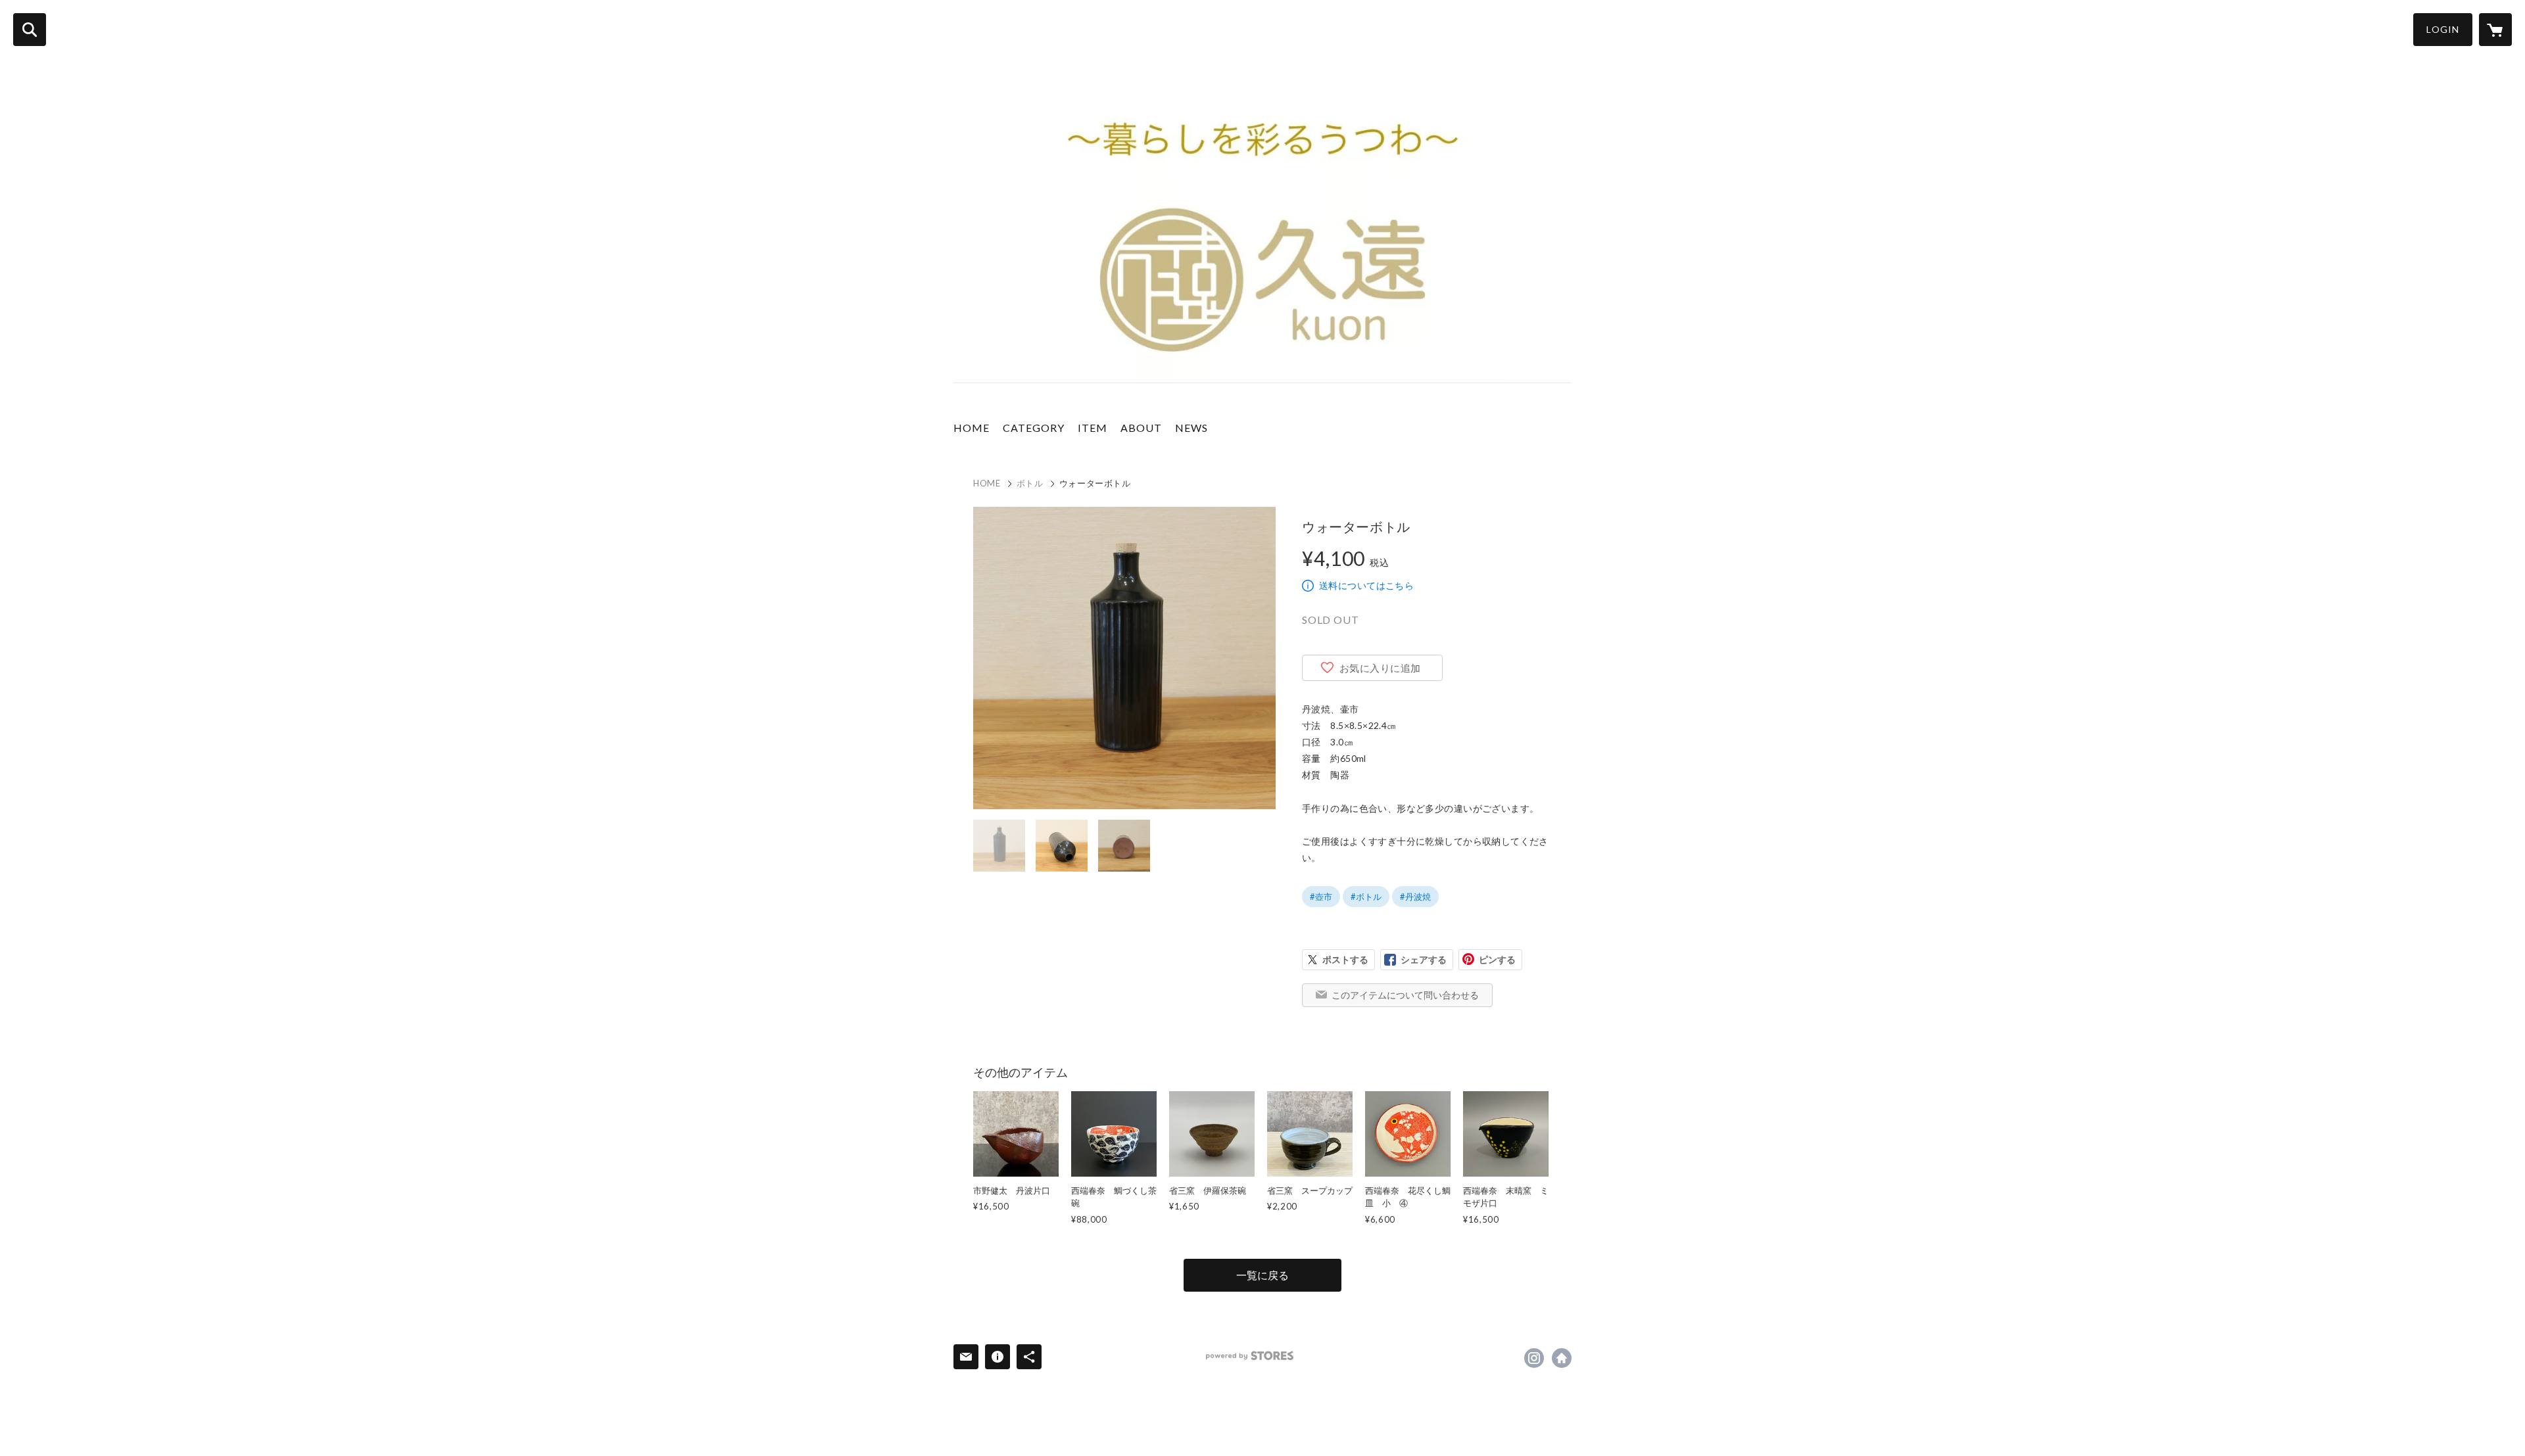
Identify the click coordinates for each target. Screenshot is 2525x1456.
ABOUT (1141, 428)
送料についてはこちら (1366, 585)
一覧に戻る (1262, 1275)
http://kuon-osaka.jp (1562, 1358)
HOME (972, 428)
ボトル (1030, 483)
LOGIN (2443, 29)
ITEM (1093, 428)
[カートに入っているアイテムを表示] (2495, 30)
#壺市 (1321, 897)
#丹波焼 (1415, 897)
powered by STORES (1250, 1356)
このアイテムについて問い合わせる (1405, 995)
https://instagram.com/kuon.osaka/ (1534, 1358)
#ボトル (1366, 897)
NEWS (1191, 428)
